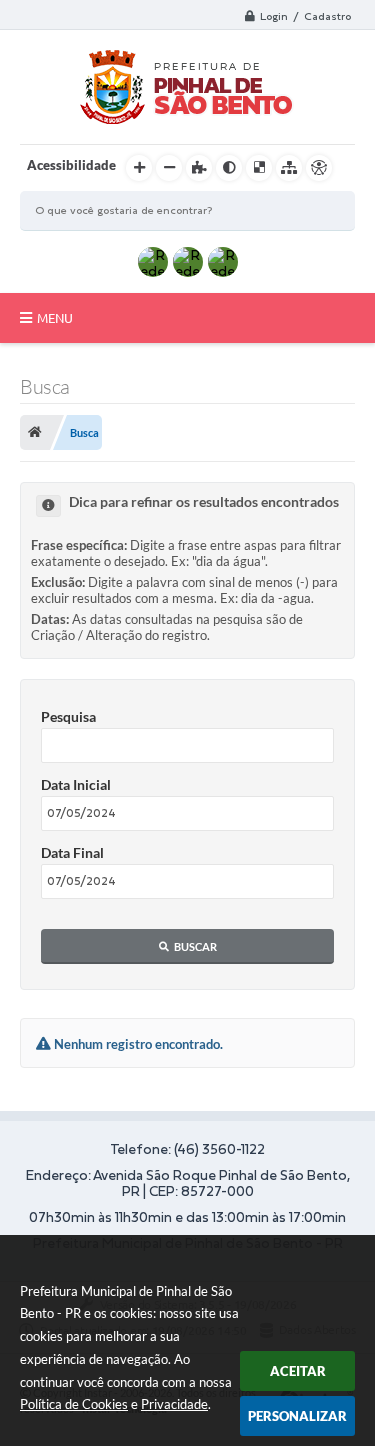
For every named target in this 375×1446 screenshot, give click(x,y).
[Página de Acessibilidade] (319, 168)
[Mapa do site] (289, 168)
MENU (55, 318)
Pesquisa (68, 716)
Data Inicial (76, 784)
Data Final (72, 852)
